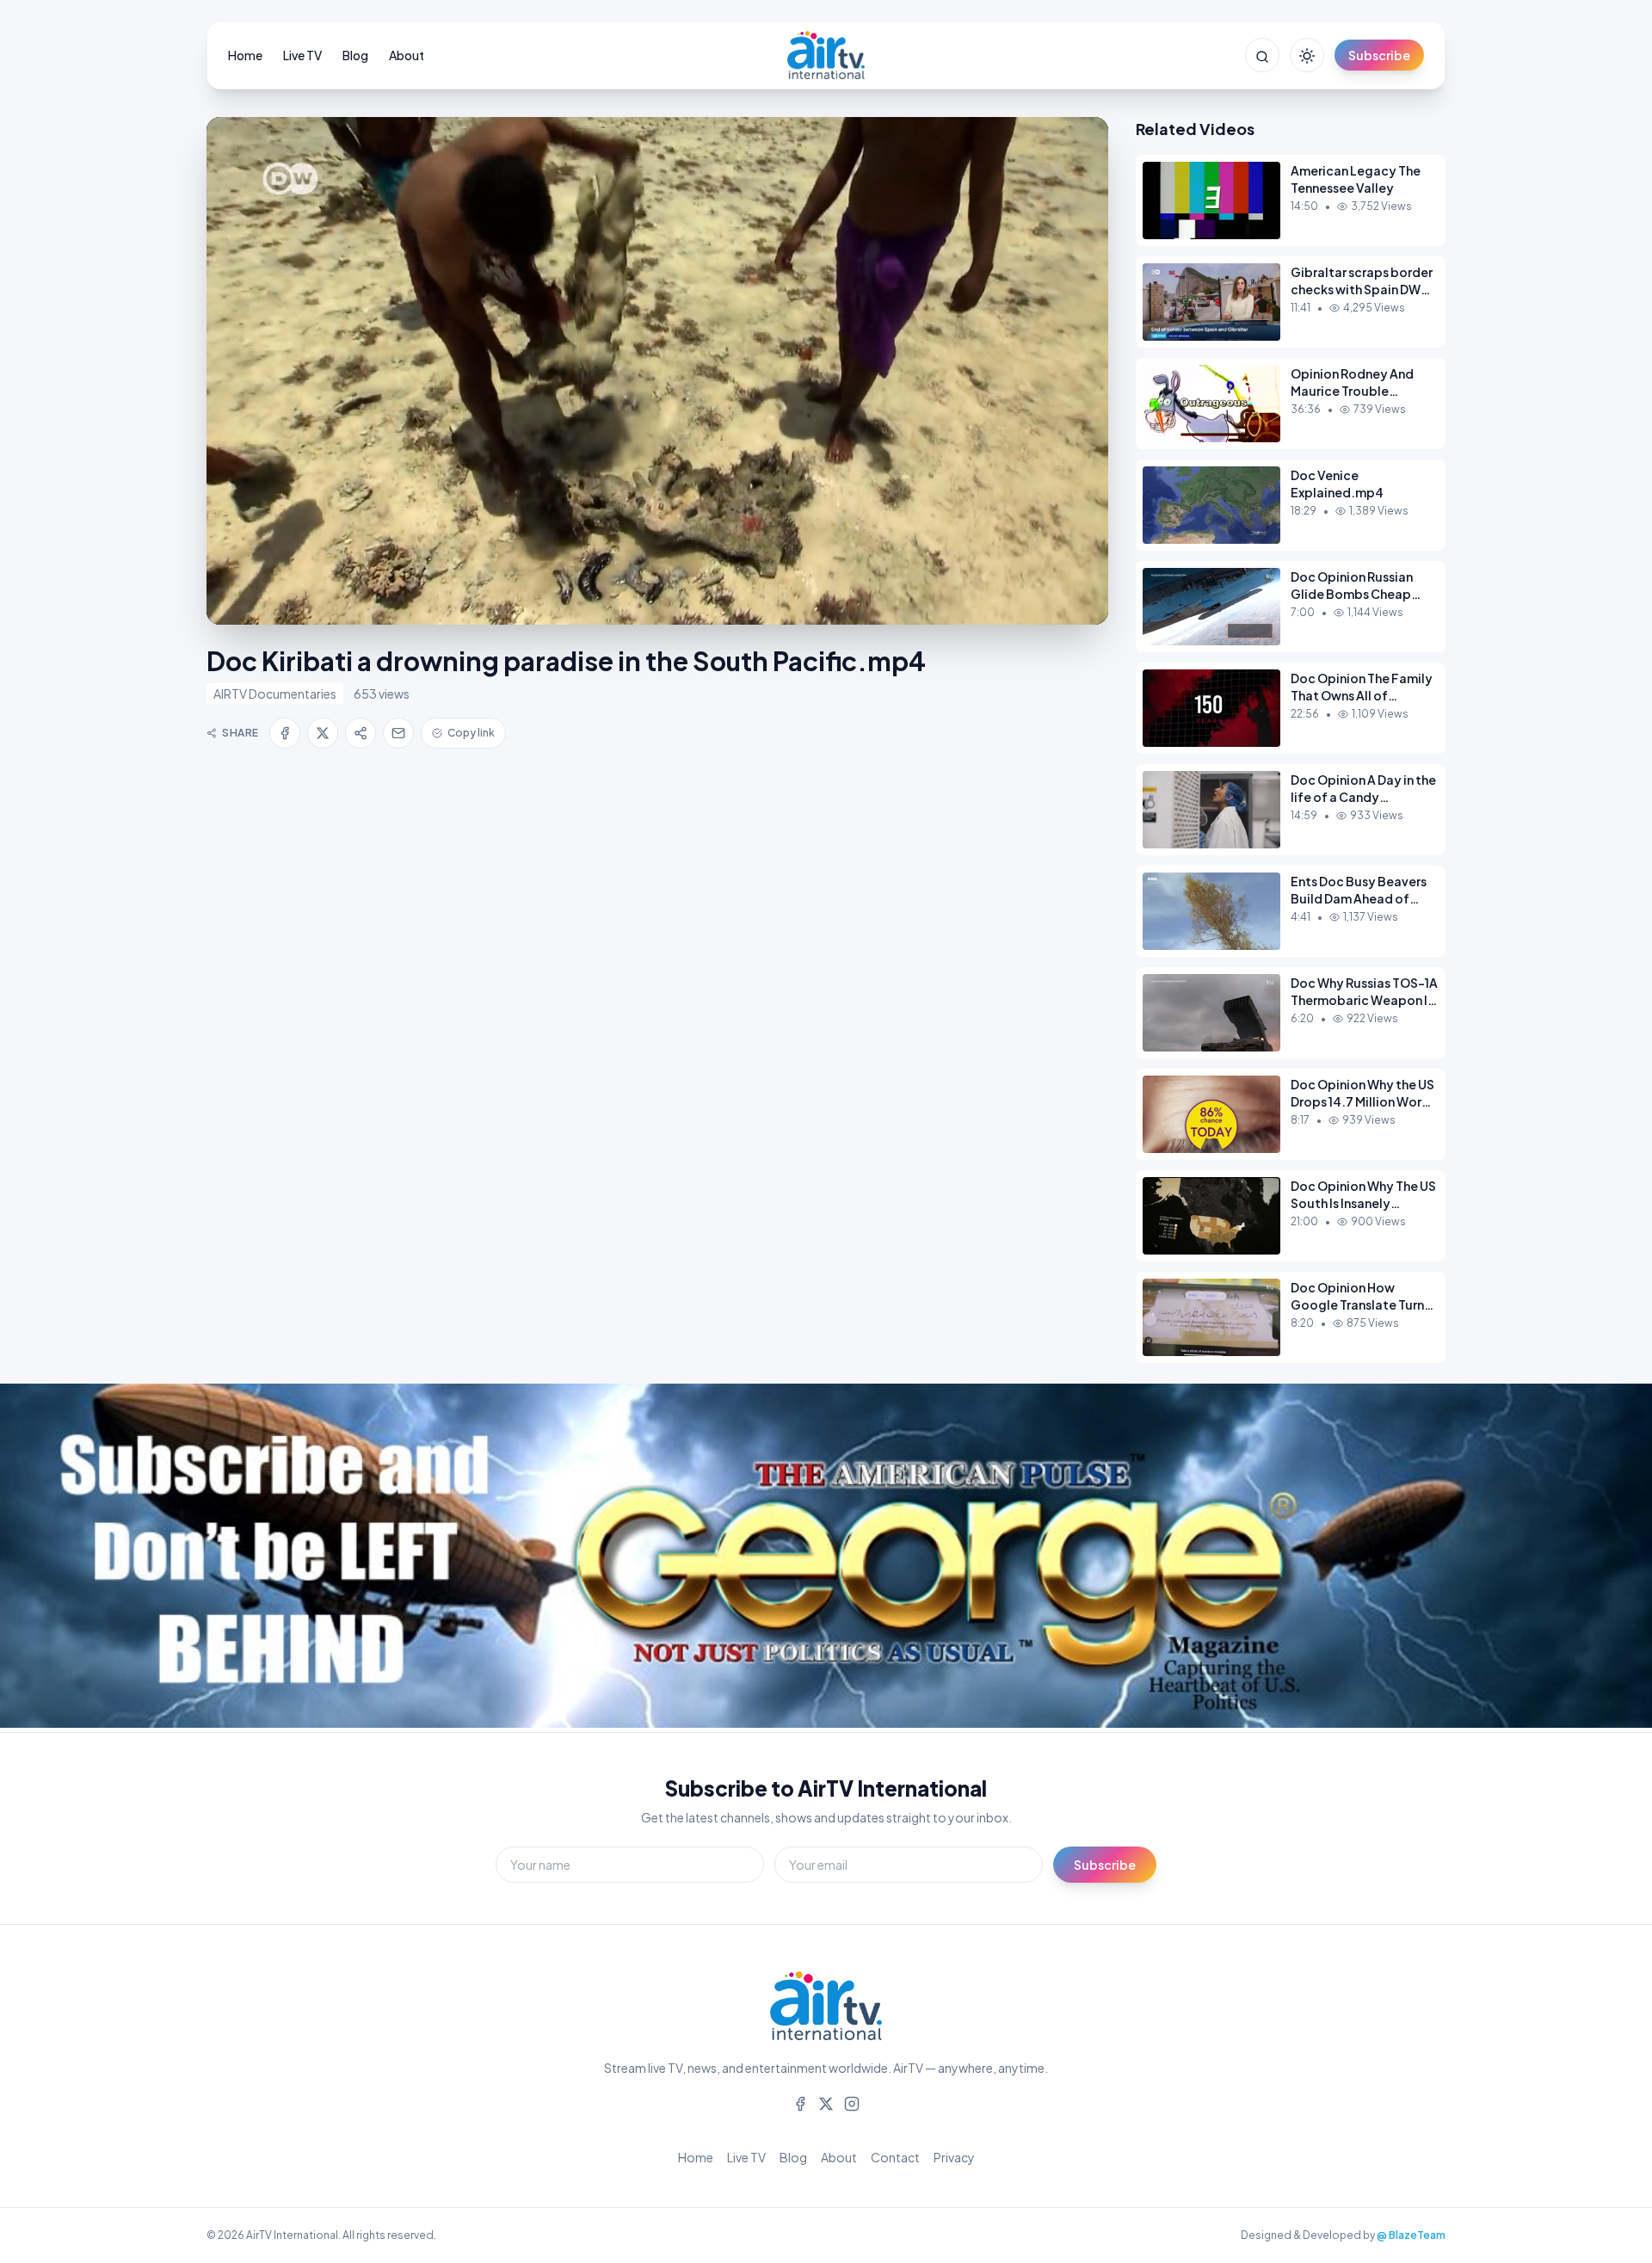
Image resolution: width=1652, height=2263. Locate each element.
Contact (895, 2157)
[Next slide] (1600, 1558)
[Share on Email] (398, 733)
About (407, 55)
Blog (355, 55)
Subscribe (1379, 55)
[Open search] (1262, 55)
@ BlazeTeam (1411, 2235)
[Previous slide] (52, 1558)
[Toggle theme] (1307, 55)
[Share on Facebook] (285, 733)
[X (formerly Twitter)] (826, 2102)
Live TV (302, 55)
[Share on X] (323, 733)
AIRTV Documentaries (275, 694)
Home (245, 55)
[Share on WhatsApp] (361, 733)
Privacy (954, 2157)
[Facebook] (800, 2102)
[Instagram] (852, 2102)
